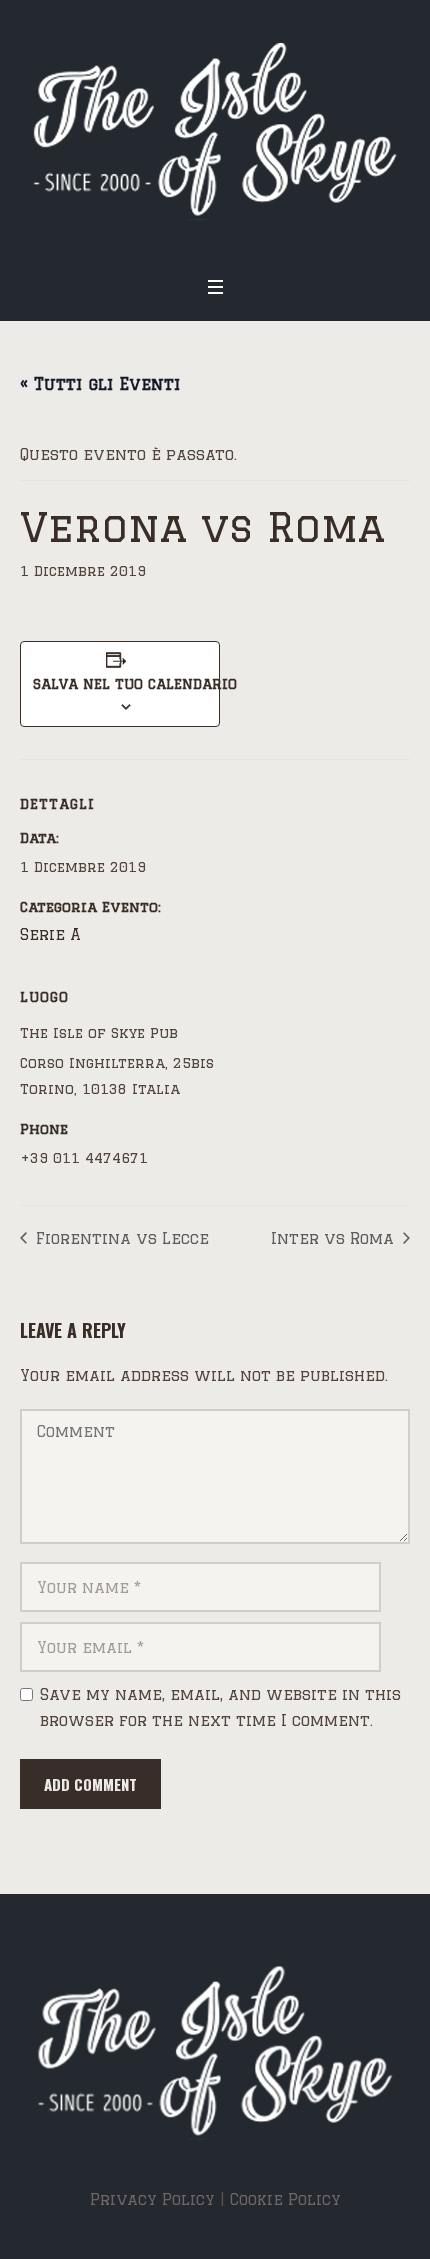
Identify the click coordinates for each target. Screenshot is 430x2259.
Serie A (50, 934)
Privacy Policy (152, 2199)
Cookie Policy (285, 2199)
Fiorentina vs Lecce (120, 1238)
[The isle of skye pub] (215, 131)
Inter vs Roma (335, 1238)
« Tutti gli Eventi (100, 384)
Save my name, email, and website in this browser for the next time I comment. (220, 1707)
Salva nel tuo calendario (120, 684)
